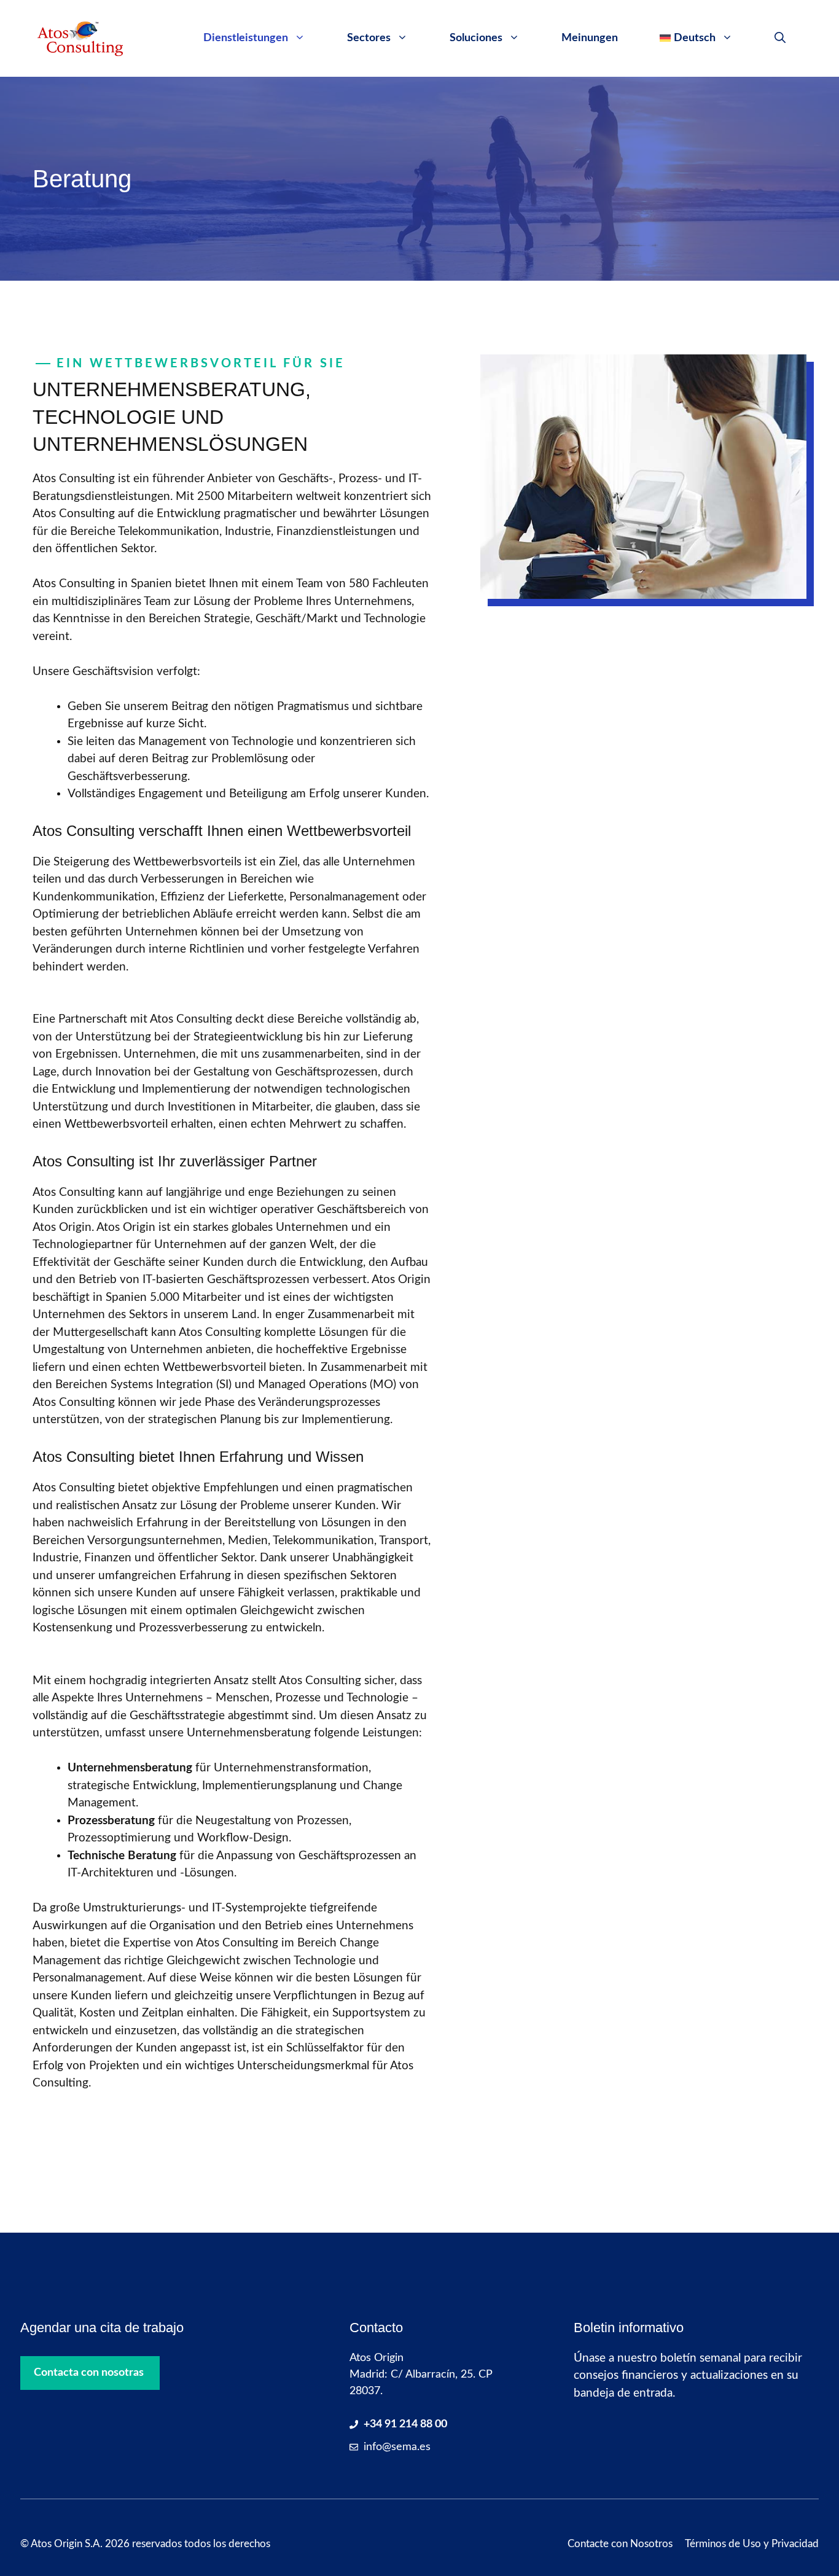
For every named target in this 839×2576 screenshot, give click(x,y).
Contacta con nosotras (89, 2373)
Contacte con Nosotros (620, 2544)
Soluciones (476, 38)
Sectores (369, 38)
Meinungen (590, 38)
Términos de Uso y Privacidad (752, 2544)
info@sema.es (397, 2447)
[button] (780, 38)
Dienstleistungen (246, 38)
